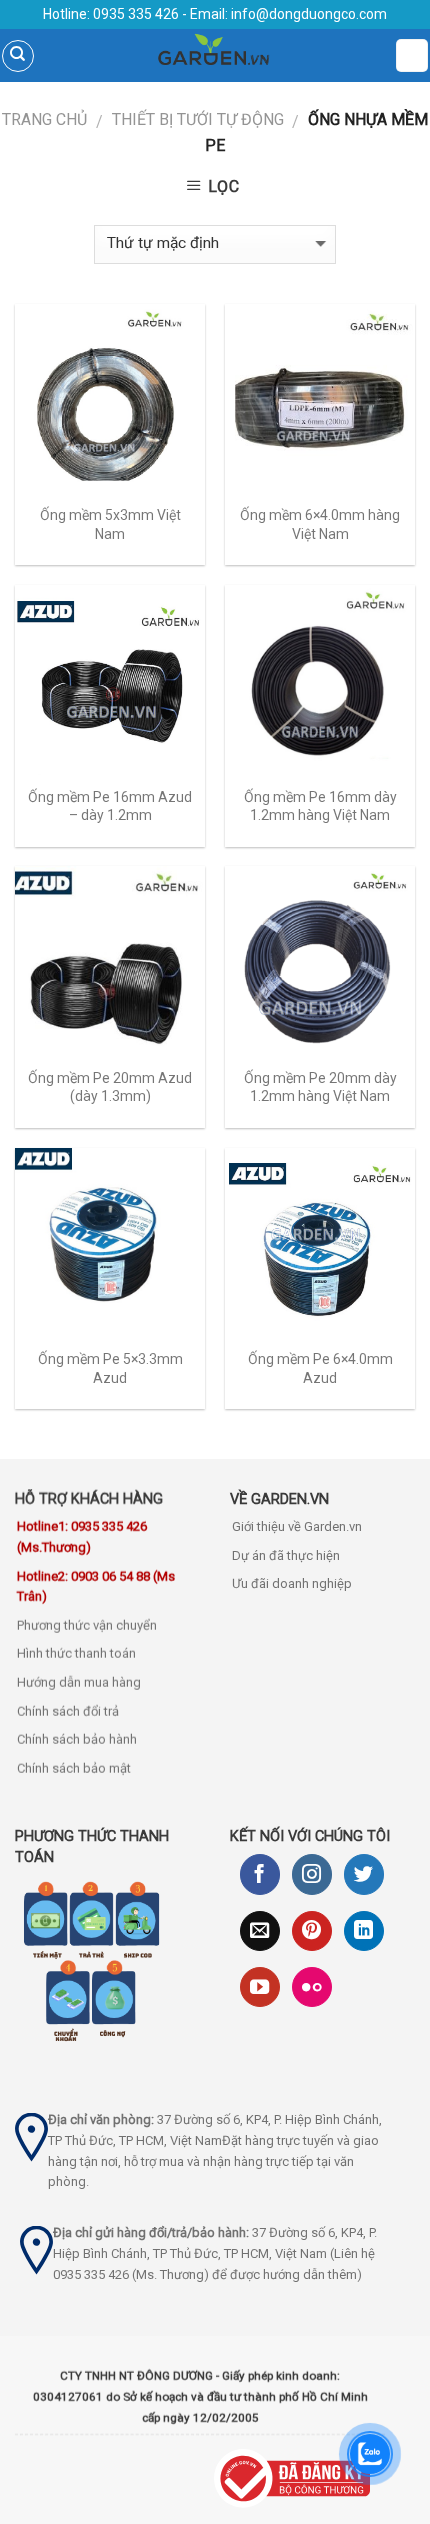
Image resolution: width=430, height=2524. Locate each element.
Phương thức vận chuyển (87, 1625)
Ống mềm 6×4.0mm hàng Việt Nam (320, 524)
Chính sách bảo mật (74, 1768)
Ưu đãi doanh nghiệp (292, 1583)
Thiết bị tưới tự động (198, 119)
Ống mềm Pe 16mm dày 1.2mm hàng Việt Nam (320, 806)
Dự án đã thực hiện (286, 1555)
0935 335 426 (134, 14)
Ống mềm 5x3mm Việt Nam (110, 524)
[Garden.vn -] (215, 55)
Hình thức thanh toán (76, 1653)
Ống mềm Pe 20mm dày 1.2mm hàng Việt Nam (320, 1087)
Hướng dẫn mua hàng (79, 1682)
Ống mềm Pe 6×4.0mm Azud (320, 1368)
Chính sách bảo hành (77, 1739)
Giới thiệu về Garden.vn (297, 1526)
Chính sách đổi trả (68, 1711)
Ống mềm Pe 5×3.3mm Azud (110, 1368)
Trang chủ (44, 119)
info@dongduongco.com (309, 14)
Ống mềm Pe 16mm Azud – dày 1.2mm (110, 806)
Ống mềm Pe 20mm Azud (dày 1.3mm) (110, 1087)
